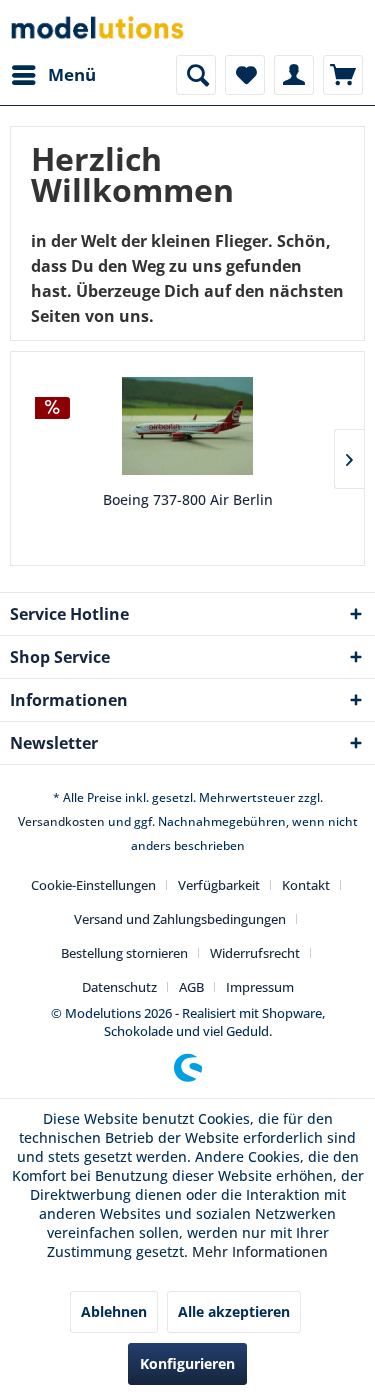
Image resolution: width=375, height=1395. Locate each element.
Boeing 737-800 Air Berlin (188, 499)
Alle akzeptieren (234, 1311)
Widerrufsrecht (255, 953)
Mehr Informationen (260, 1251)
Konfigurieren (187, 1363)
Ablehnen (114, 1311)
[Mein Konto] (294, 75)
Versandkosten (61, 821)
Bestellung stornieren (124, 953)
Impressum (260, 987)
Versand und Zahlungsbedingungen (180, 919)
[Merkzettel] (245, 75)
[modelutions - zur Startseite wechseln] (99, 27)
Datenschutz (119, 987)
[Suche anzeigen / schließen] (196, 75)
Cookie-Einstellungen (93, 885)
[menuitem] (53, 75)
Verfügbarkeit (219, 885)
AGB (191, 987)
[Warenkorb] (343, 75)
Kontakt (306, 885)
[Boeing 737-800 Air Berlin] (187, 426)
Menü (72, 74)
